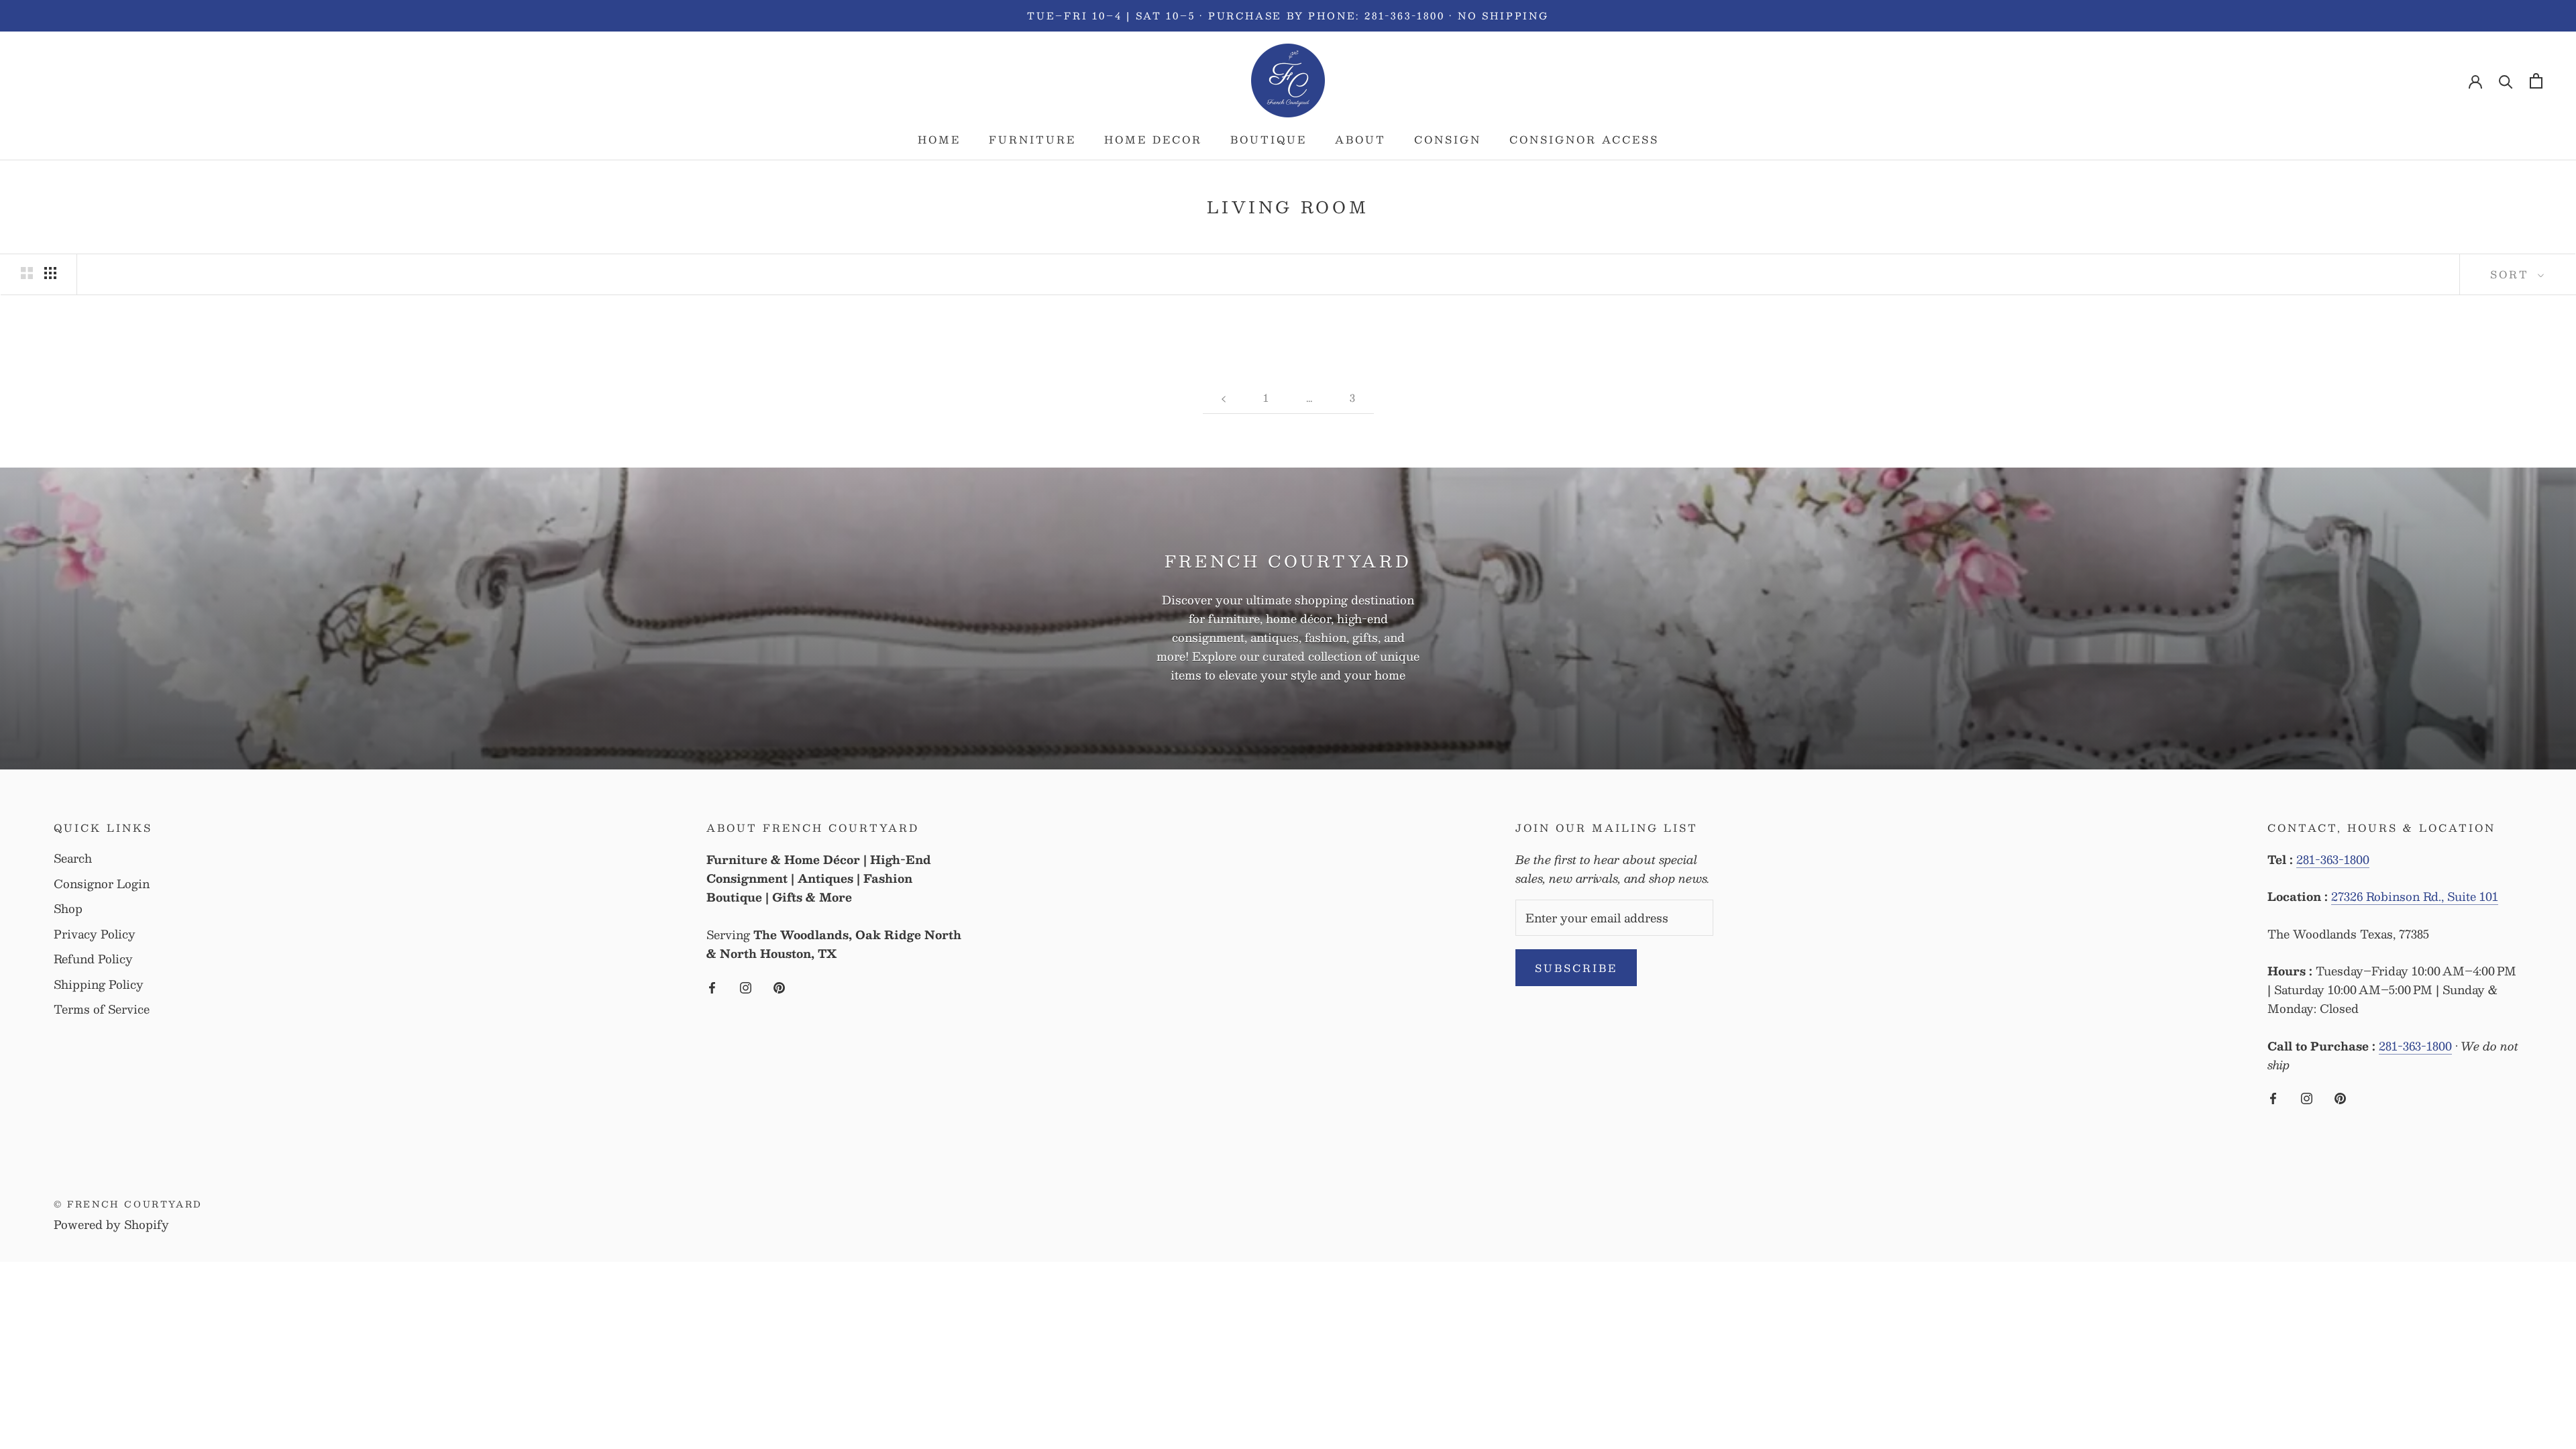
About (1360, 139)
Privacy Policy (95, 934)
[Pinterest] (779, 985)
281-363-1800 (2333, 859)
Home (939, 139)
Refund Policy (93, 959)
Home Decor (1153, 139)
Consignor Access (1584, 139)
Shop (68, 909)
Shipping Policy (99, 985)
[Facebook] (712, 985)
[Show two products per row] (27, 273)
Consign (1448, 139)
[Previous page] (1224, 398)
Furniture (1032, 139)
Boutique (1269, 139)
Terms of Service (102, 1010)
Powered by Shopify (111, 1224)
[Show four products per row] (50, 273)
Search (73, 859)
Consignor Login (102, 884)
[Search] (2506, 81)
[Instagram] (746, 985)
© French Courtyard (128, 1204)
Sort (2512, 274)
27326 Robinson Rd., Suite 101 (2415, 896)
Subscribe (1576, 968)
